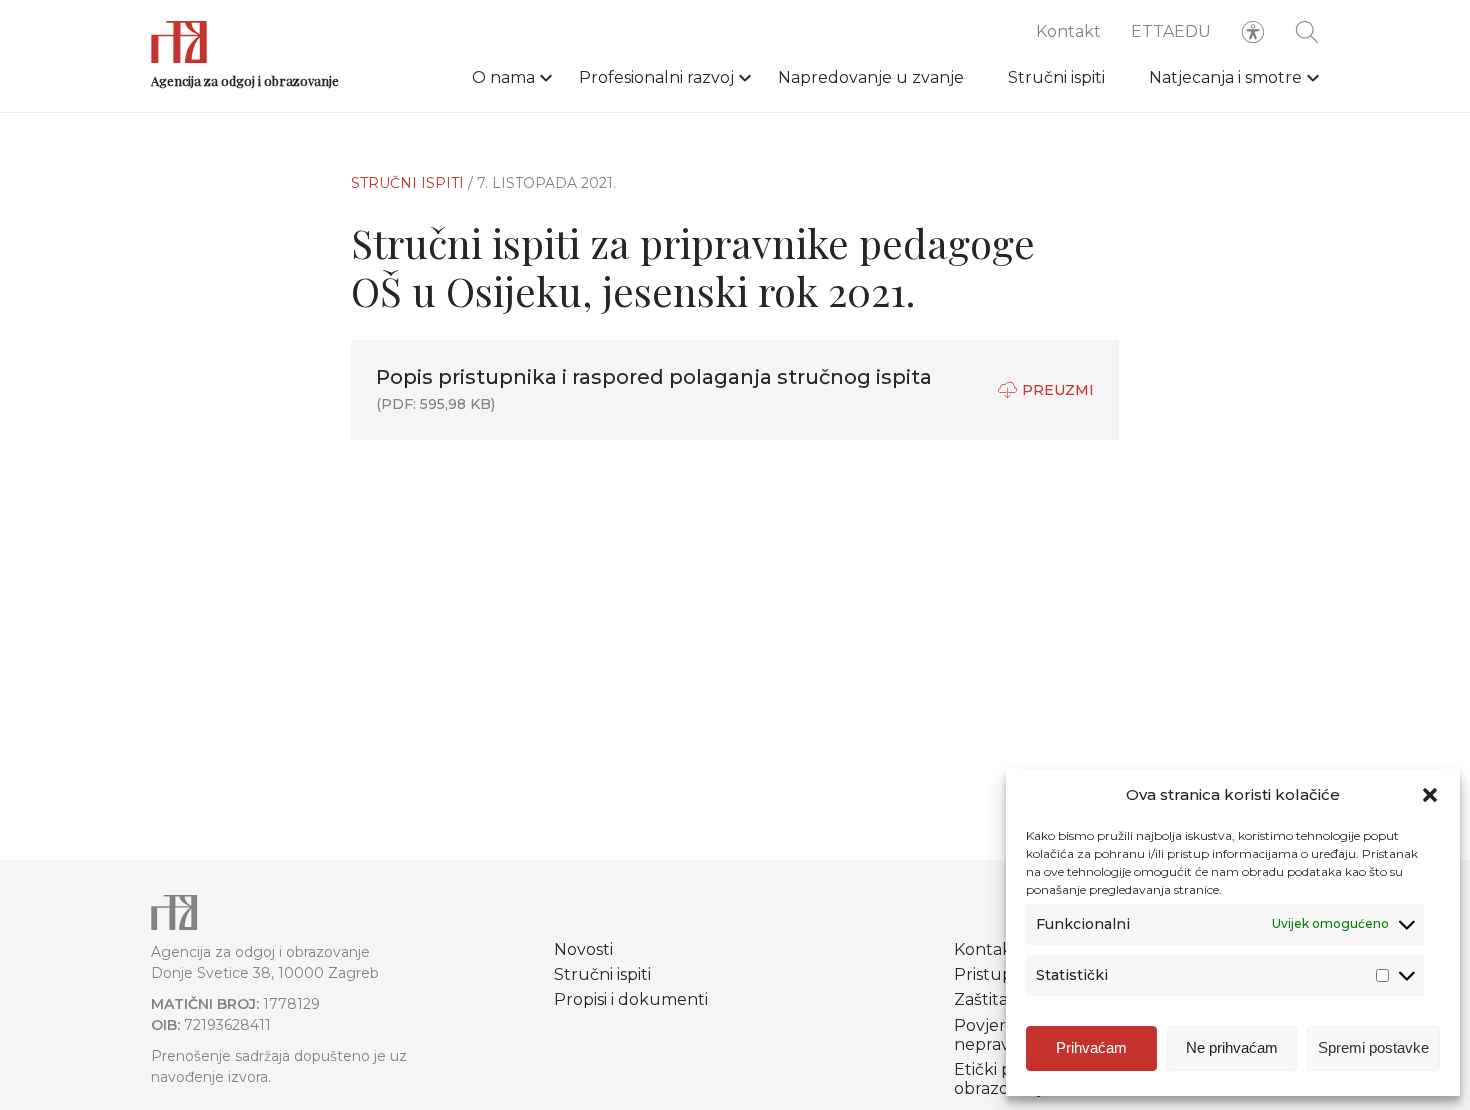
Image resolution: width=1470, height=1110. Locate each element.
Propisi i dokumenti (631, 999)
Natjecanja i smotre (1225, 77)
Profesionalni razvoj (656, 77)
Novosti (583, 949)
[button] (1430, 795)
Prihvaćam (1091, 1047)
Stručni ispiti (1056, 77)
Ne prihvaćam (1232, 1047)
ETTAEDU (1171, 31)
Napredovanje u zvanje (871, 77)
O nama (503, 77)
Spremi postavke (1373, 1047)
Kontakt (1068, 31)
